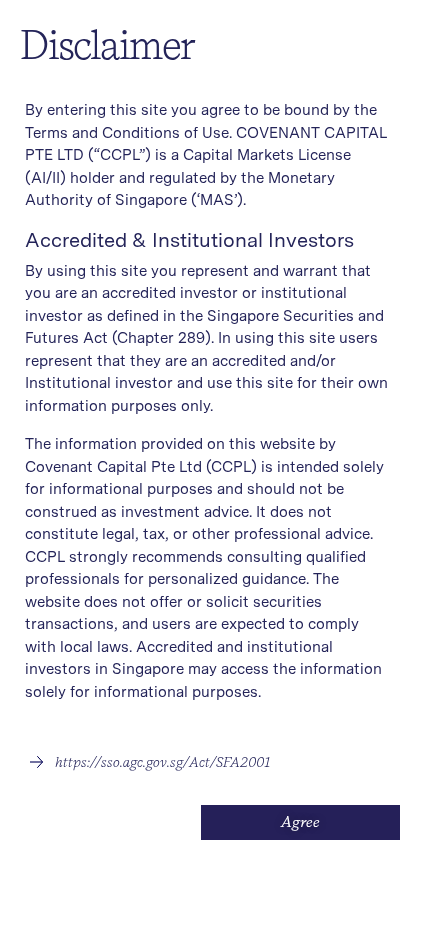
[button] (150, 762)
